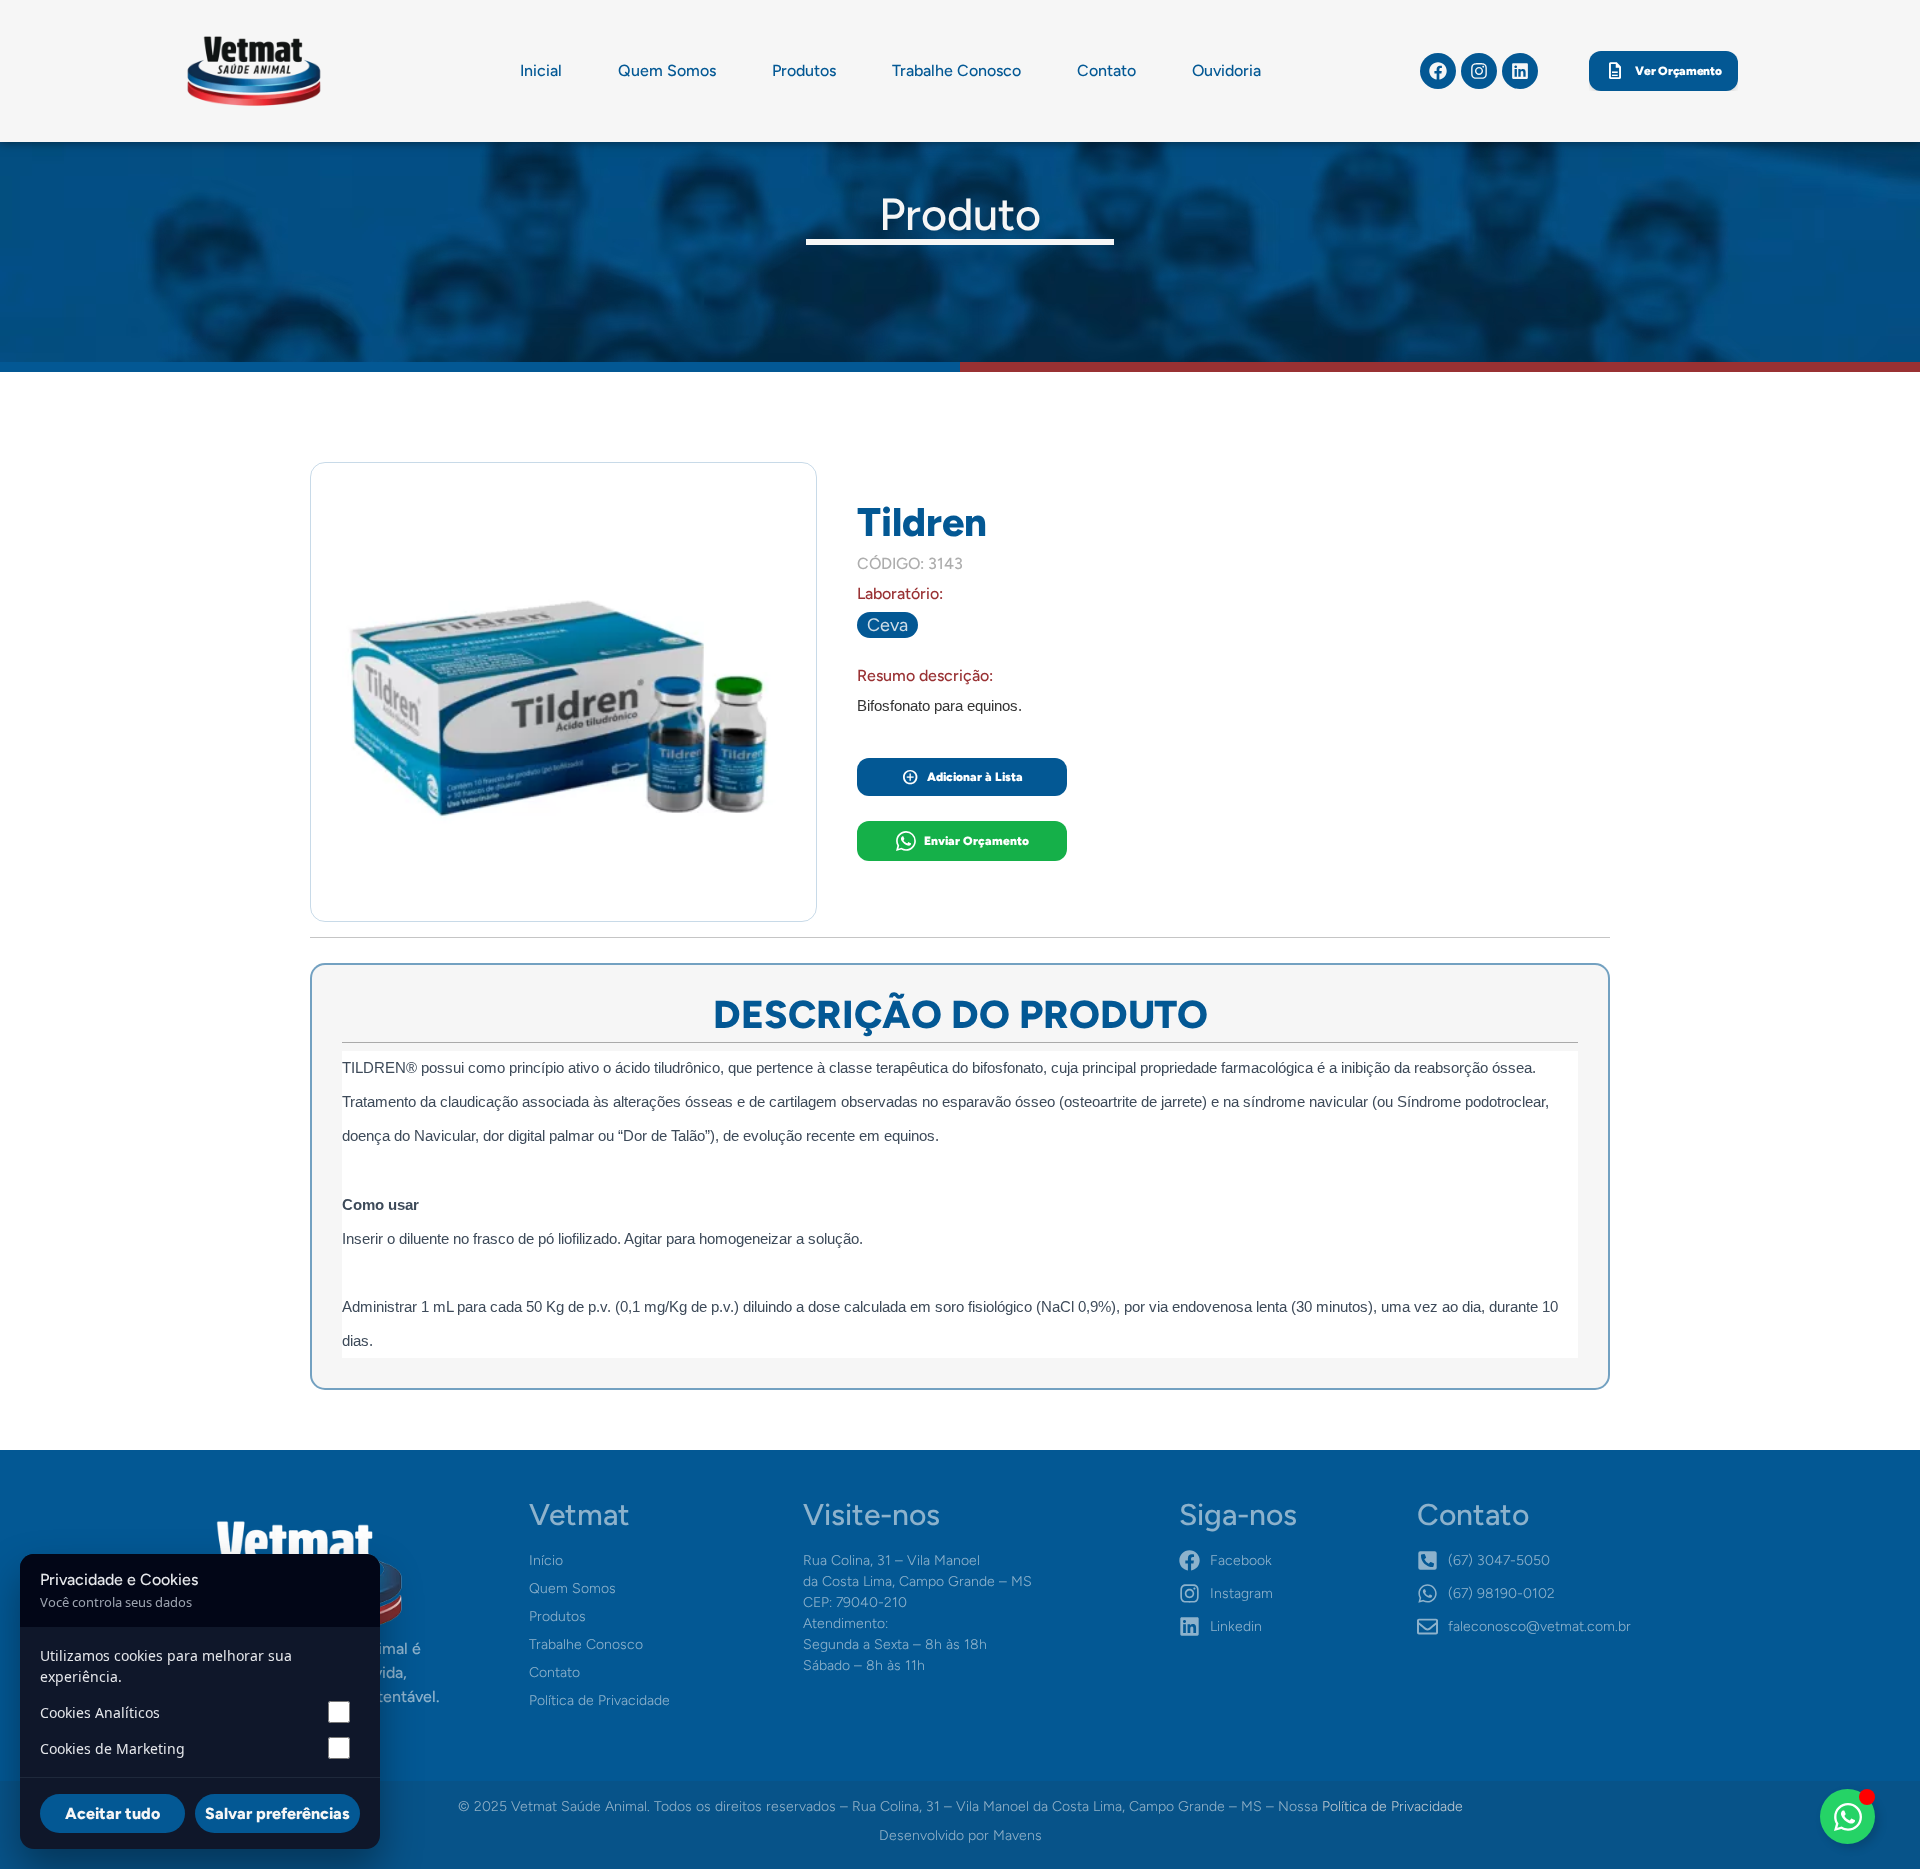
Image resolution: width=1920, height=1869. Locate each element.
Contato (1106, 70)
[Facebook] (1438, 71)
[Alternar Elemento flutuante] (1847, 1816)
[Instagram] (1479, 71)
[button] (887, 625)
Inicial (541, 70)
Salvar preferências (277, 1813)
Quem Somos (667, 70)
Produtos (804, 70)
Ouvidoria (1226, 70)
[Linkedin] (1520, 71)
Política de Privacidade (1392, 1806)
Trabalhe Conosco (956, 70)
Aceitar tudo (112, 1813)
